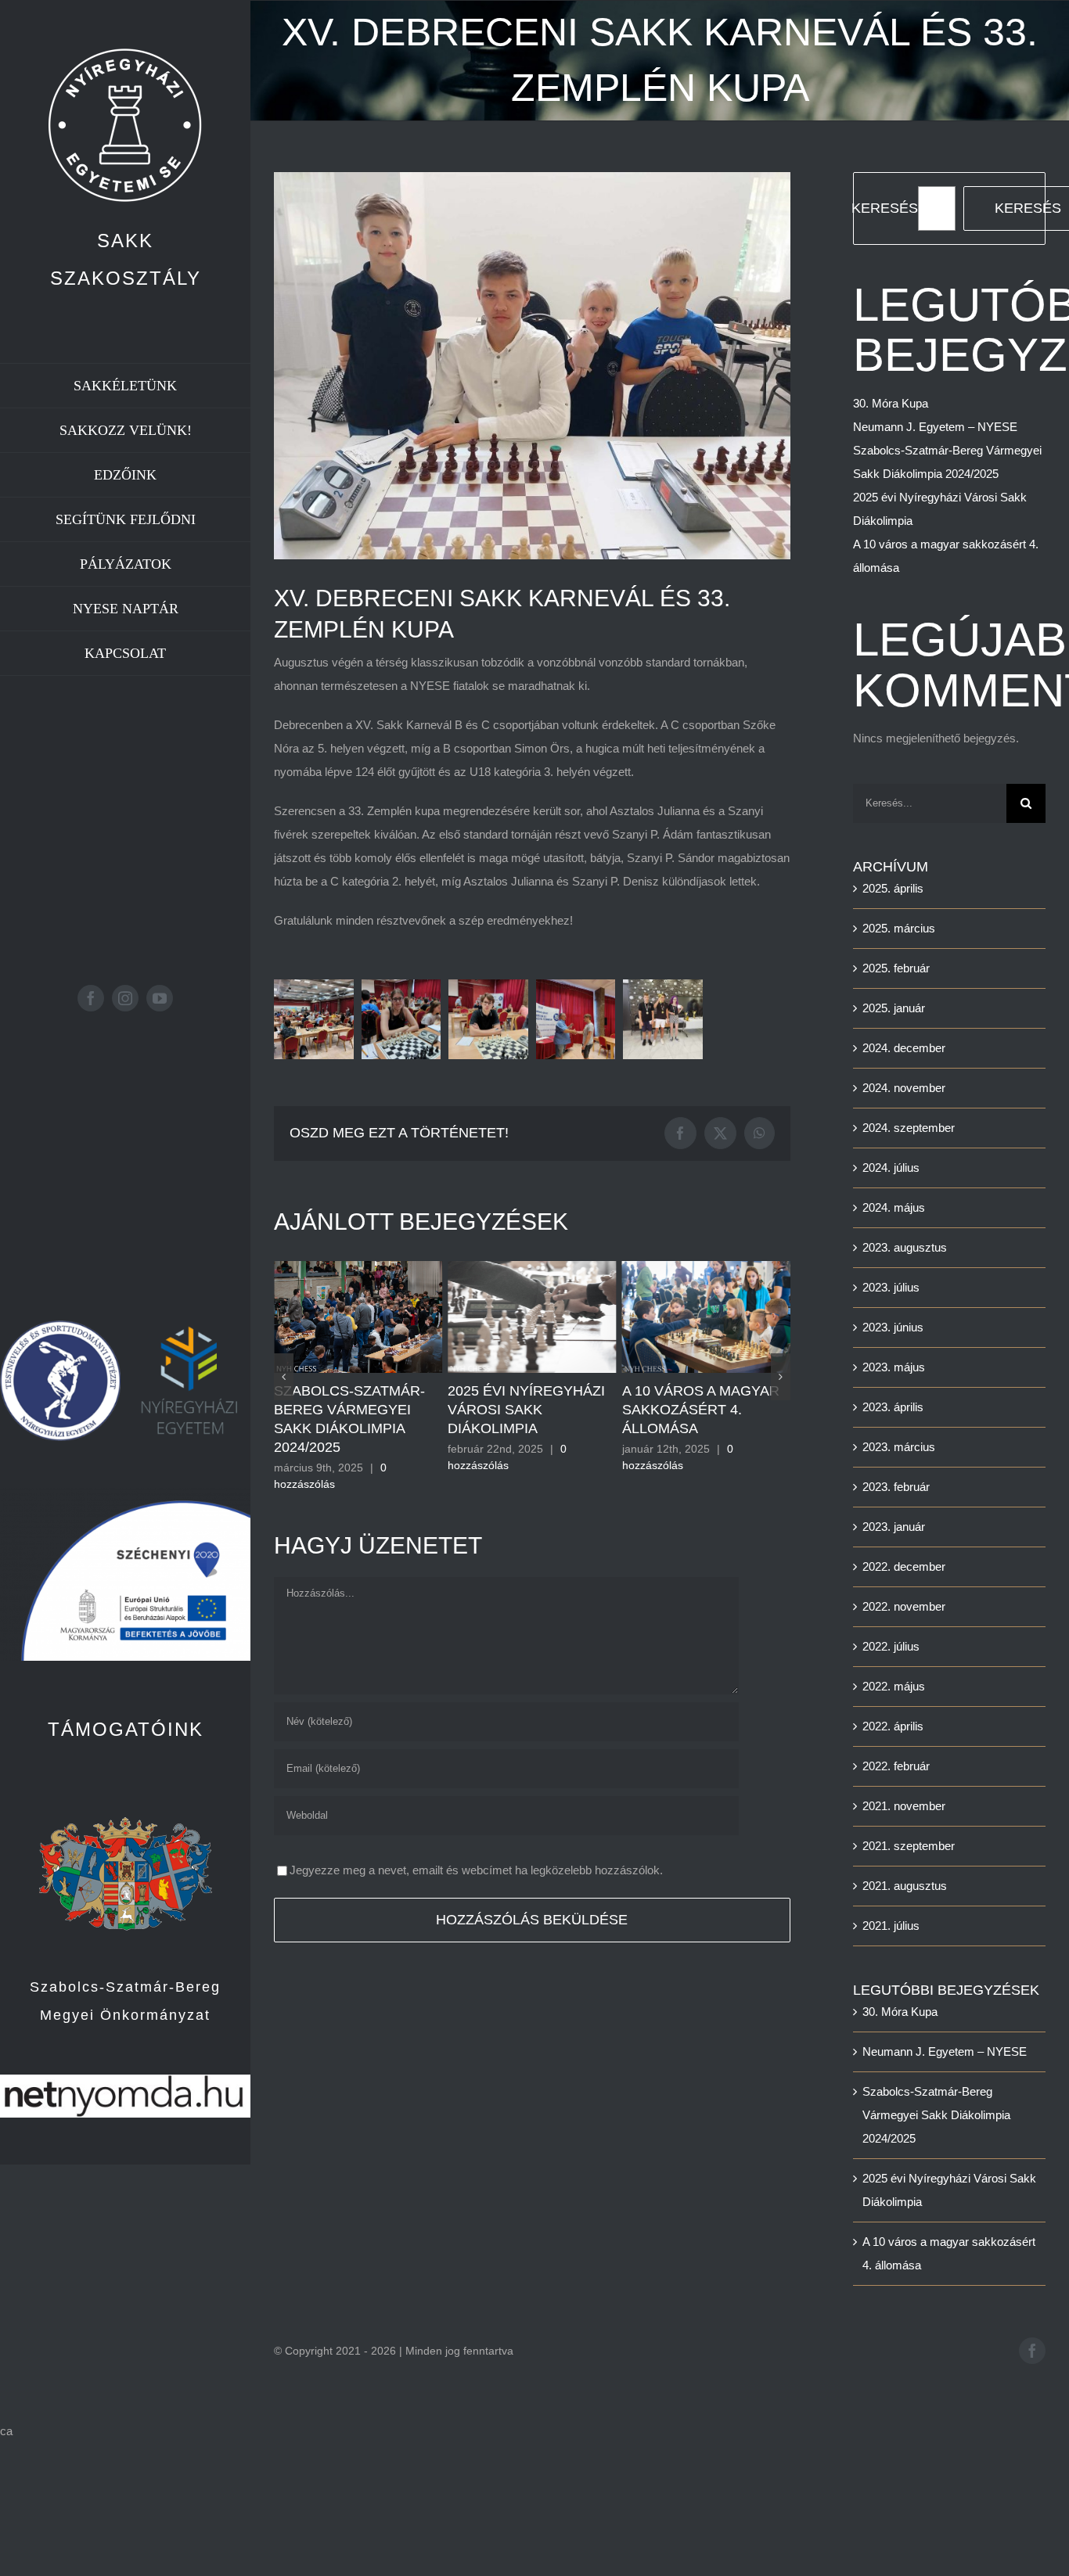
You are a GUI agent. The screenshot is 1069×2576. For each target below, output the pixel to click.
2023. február (896, 1487)
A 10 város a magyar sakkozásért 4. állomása (526, 1410)
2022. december (904, 1566)
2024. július (891, 1168)
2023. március (899, 1447)
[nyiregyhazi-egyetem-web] (190, 1326)
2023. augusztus (905, 1247)
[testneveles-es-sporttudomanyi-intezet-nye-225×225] (60, 1326)
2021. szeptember (909, 1846)
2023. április (893, 1407)
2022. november (904, 1606)
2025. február (896, 968)
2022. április (893, 1726)
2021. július (891, 1926)
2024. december (904, 1048)
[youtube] (160, 998)
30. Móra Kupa (675, 1391)
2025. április (893, 888)
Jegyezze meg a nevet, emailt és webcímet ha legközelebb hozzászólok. (476, 1851)
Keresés (885, 208)
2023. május (894, 1367)
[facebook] (91, 998)
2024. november (904, 1088)
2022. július (891, 1646)
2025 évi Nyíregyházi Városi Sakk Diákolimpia (353, 1410)
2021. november (904, 1806)
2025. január (894, 1008)
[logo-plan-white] (125, 53)
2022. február (896, 1766)
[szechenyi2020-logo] (125, 1494)
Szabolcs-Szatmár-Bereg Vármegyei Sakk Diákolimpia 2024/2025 (936, 2115)
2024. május (894, 1207)
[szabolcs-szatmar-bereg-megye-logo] (126, 1789)
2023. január (894, 1527)
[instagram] (125, 998)
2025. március (899, 928)
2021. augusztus (905, 1886)
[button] (314, 1019)
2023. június (893, 1327)
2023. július (891, 1287)
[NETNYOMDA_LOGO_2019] (125, 2080)
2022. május (894, 1686)
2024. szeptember (909, 1128)
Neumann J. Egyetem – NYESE (935, 427)
